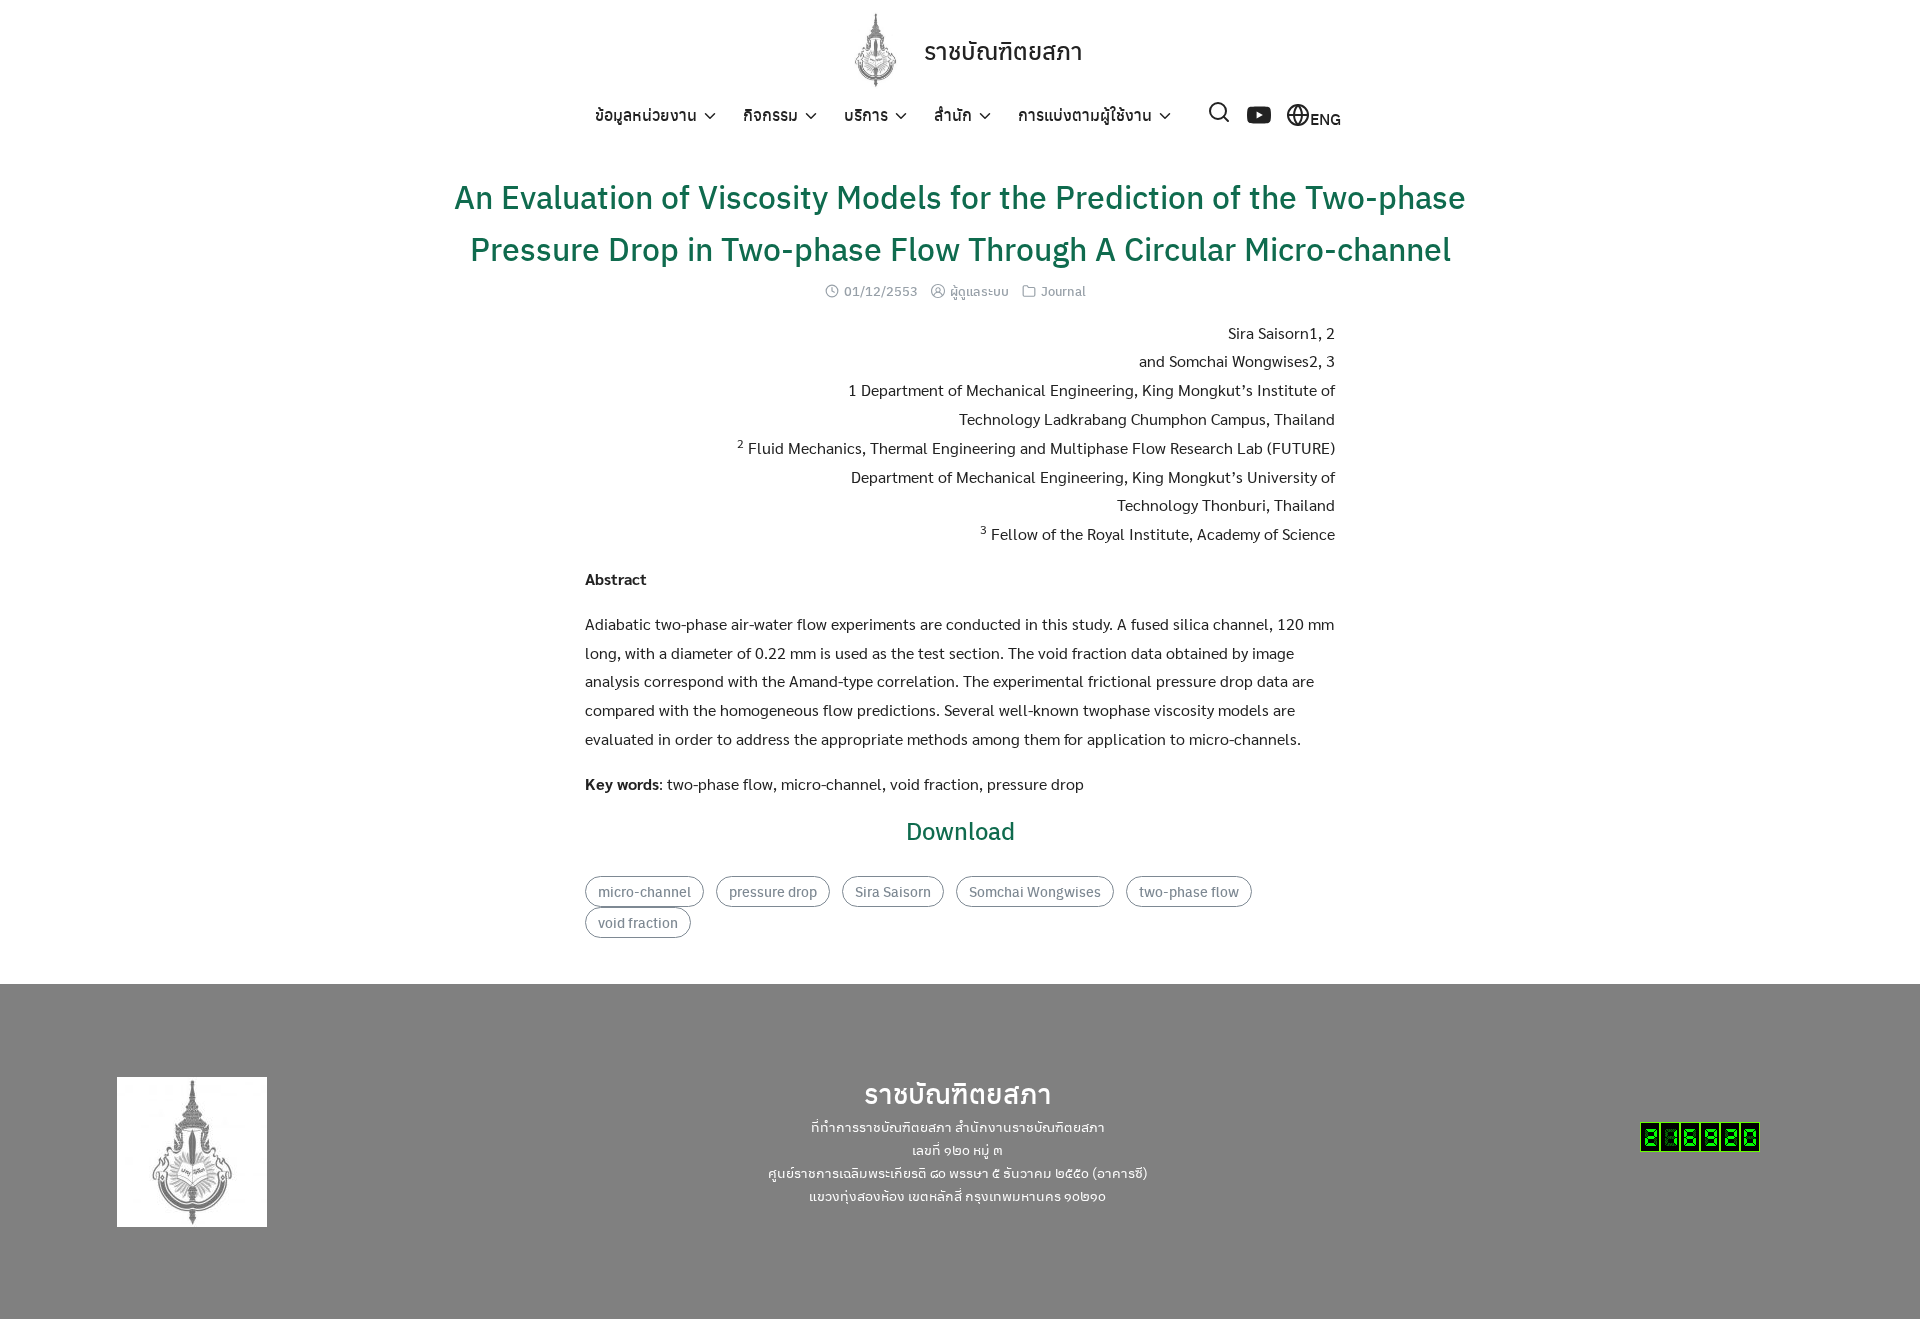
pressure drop (773, 891)
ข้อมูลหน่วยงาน (646, 114)
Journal (1063, 290)
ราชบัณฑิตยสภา (1003, 50)
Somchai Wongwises (1035, 891)
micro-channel (644, 891)
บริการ (866, 114)
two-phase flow (1189, 891)
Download (960, 830)
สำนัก (953, 114)
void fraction (638, 922)
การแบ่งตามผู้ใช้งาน (1085, 114)
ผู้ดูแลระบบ (979, 290)
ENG (1325, 117)
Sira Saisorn (893, 891)
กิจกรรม (770, 114)
